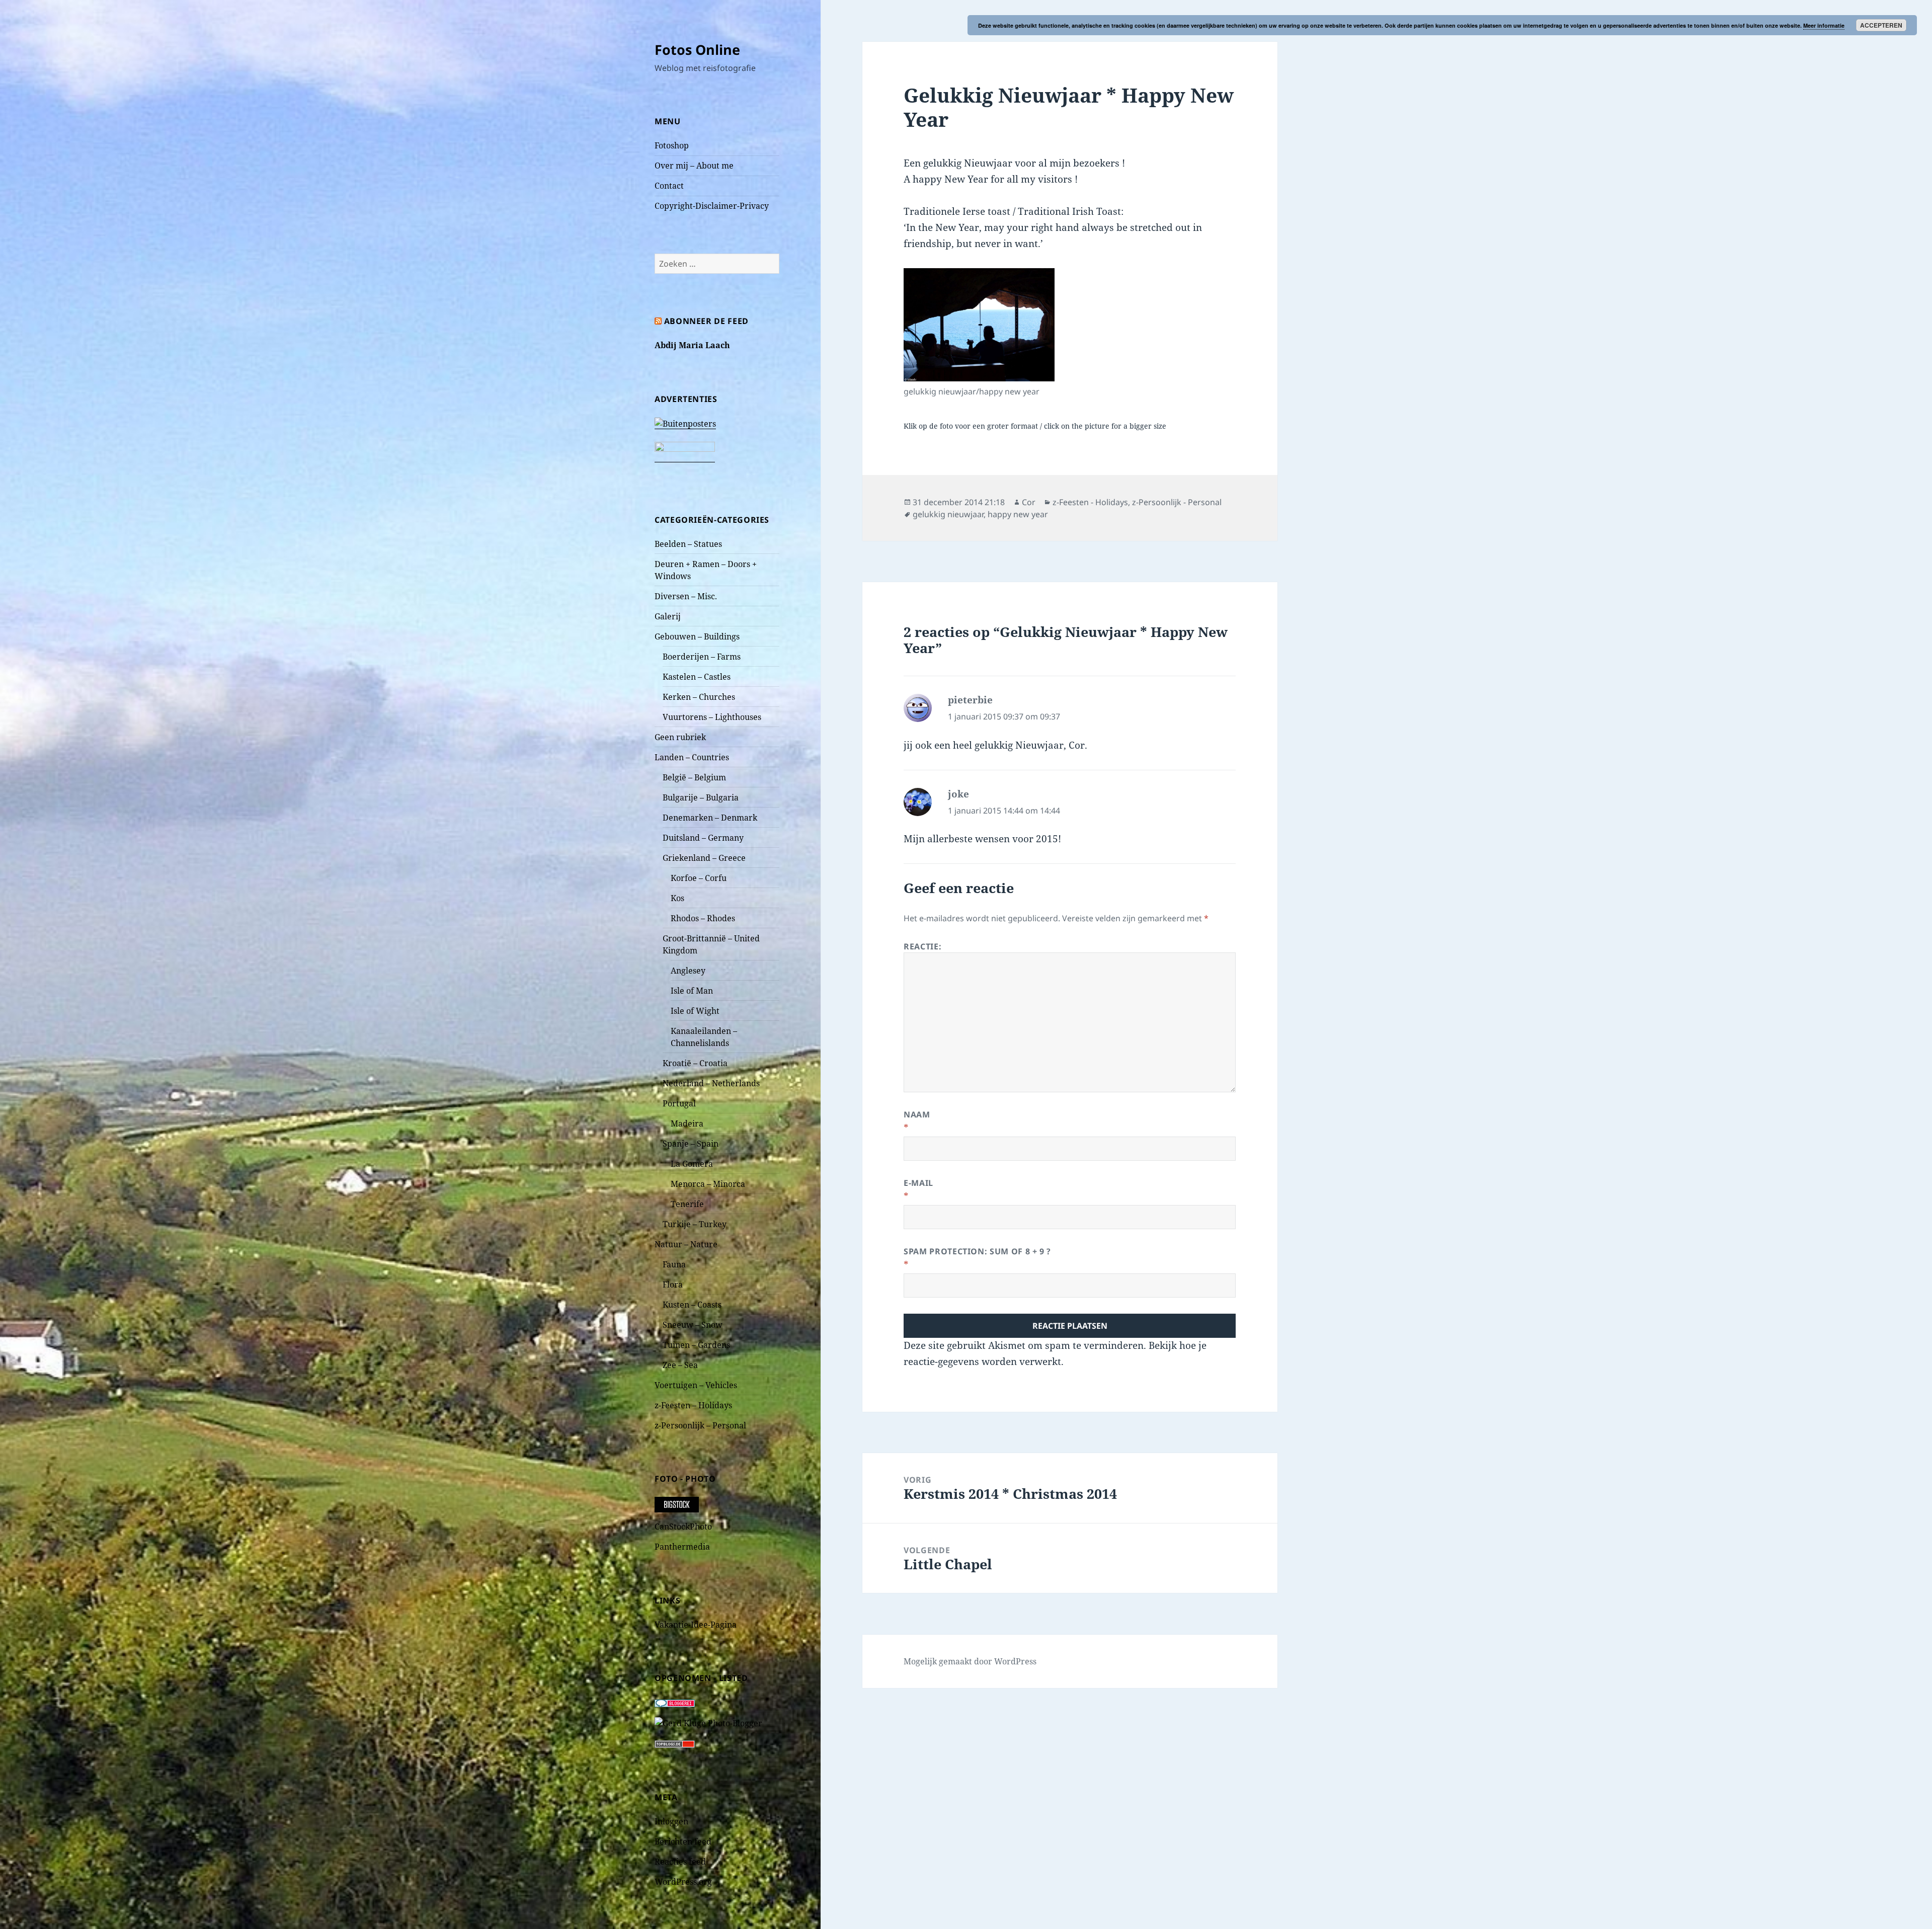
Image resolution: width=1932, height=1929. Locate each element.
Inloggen (671, 1821)
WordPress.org (683, 1882)
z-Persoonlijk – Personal (700, 1425)
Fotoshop (672, 145)
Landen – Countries (692, 757)
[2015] (979, 325)
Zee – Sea (680, 1365)
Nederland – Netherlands (711, 1083)
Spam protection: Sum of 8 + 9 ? (977, 1251)
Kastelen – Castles (697, 677)
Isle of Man (692, 991)
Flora (673, 1284)
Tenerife (687, 1204)
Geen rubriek (680, 737)
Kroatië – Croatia (695, 1063)
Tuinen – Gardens (696, 1345)
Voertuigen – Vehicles (696, 1385)
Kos (677, 898)
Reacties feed (680, 1862)
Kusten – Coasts (692, 1305)
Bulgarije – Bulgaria (701, 797)
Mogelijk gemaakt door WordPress (970, 1661)
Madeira (687, 1123)
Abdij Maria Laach (692, 345)
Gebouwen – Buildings (697, 636)
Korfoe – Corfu (699, 878)
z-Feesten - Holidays (1090, 502)
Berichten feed (683, 1841)
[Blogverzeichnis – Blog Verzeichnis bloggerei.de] (675, 1702)
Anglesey (688, 971)
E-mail (918, 1183)
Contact (669, 186)
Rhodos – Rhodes (703, 918)
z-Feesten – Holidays (693, 1405)
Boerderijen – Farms (702, 657)
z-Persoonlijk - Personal (1177, 502)
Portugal (679, 1103)
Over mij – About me (694, 166)
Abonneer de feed (706, 321)
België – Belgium (694, 777)
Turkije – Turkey (695, 1224)
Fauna (674, 1264)
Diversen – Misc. (686, 596)
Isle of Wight (695, 1011)
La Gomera (692, 1164)
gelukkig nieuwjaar (948, 514)
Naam (917, 1114)
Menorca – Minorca (708, 1184)
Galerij (668, 616)
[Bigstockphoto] (677, 1504)
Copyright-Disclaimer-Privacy (712, 206)
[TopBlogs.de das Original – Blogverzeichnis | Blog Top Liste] (675, 1743)
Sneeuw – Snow (693, 1325)
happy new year (1018, 514)
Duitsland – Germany (703, 838)
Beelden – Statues (688, 544)
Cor (1029, 502)
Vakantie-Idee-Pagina (696, 1625)
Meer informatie (1824, 25)
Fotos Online (697, 50)
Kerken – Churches (699, 697)
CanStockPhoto (683, 1526)
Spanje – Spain (691, 1144)
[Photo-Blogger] (708, 1722)
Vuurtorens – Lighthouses (712, 717)
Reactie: (922, 946)
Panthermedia (682, 1547)
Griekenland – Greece (704, 858)
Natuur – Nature (686, 1244)
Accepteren (1881, 25)
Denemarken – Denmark (710, 818)
